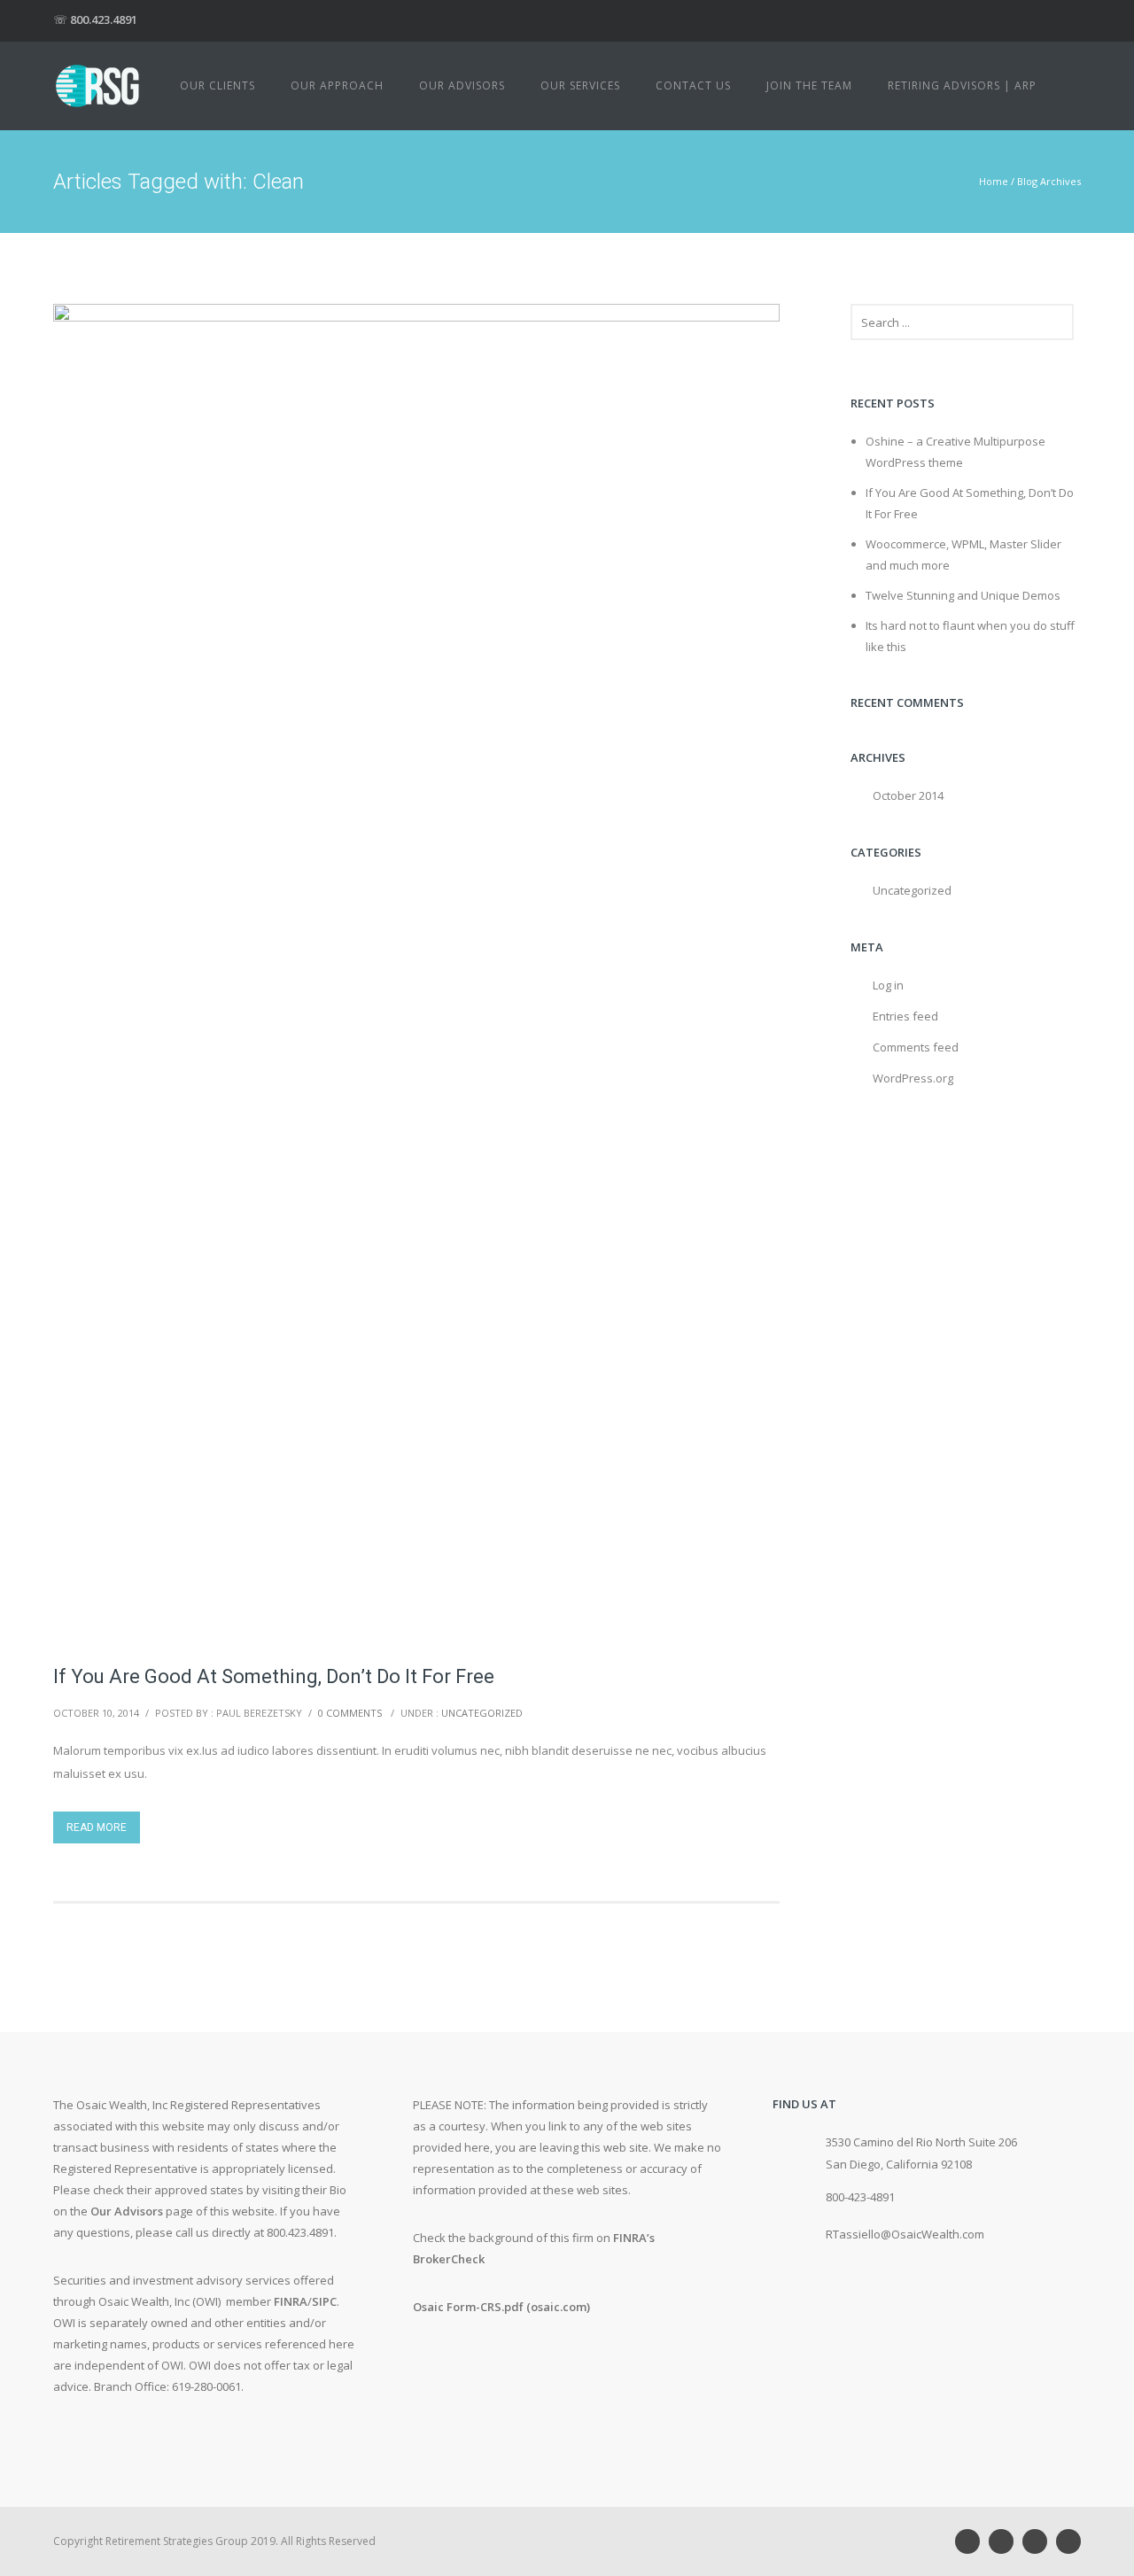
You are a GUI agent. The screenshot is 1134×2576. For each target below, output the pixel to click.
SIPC (324, 2301)
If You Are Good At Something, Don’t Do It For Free (274, 1676)
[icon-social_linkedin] (972, 2541)
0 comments (350, 1713)
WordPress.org (913, 1078)
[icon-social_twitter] (1068, 2541)
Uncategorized (482, 1713)
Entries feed (905, 1016)
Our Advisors (462, 85)
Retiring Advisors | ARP (962, 85)
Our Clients (217, 85)
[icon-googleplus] (1006, 2541)
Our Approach (337, 85)
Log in (888, 985)
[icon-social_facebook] (1039, 2541)
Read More (97, 1827)
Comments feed (916, 1047)
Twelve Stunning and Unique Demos (963, 595)
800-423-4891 (860, 2197)
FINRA (291, 2301)
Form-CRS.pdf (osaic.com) (518, 2307)
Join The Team (809, 85)
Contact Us (693, 85)
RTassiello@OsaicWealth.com (905, 2234)
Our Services (580, 85)
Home (994, 181)
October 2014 (908, 795)
